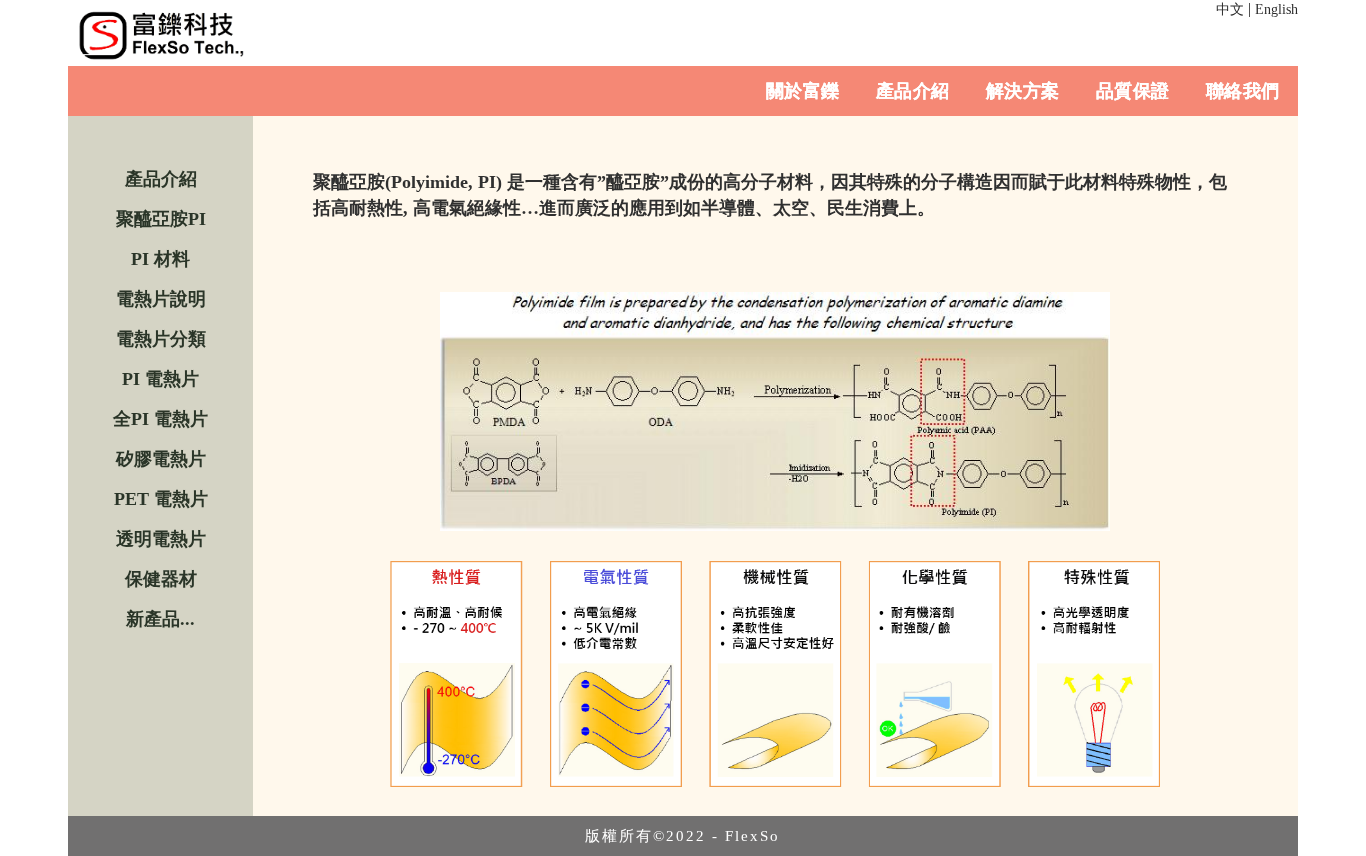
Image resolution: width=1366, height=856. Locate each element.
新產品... (160, 619)
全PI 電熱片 (160, 419)
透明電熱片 (161, 539)
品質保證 (1132, 91)
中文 (1230, 9)
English (1276, 9)
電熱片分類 (161, 339)
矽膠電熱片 (161, 459)
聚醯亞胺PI (161, 219)
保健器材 (161, 579)
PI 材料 (160, 259)
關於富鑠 (802, 91)
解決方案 (1022, 91)
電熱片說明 (161, 299)
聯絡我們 (1242, 91)
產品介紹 (912, 91)
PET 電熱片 (161, 499)
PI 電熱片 (160, 379)
